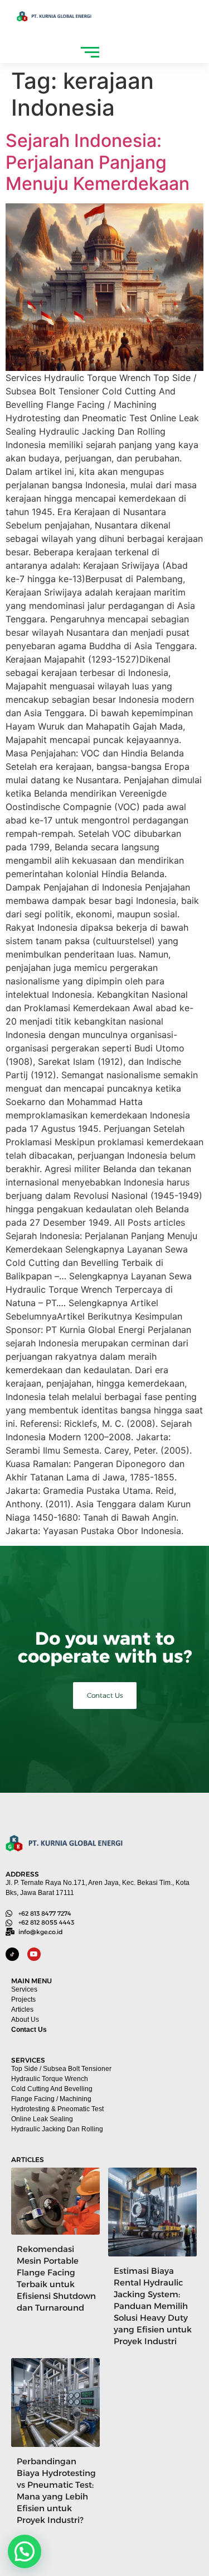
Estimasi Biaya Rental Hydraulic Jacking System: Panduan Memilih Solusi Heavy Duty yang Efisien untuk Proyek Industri (153, 2306)
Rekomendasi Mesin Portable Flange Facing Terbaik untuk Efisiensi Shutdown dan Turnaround (56, 2278)
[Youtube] (34, 1954)
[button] (25, 2551)
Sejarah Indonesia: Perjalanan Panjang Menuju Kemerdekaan (98, 162)
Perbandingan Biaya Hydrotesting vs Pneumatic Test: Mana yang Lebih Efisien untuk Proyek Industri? (56, 2491)
